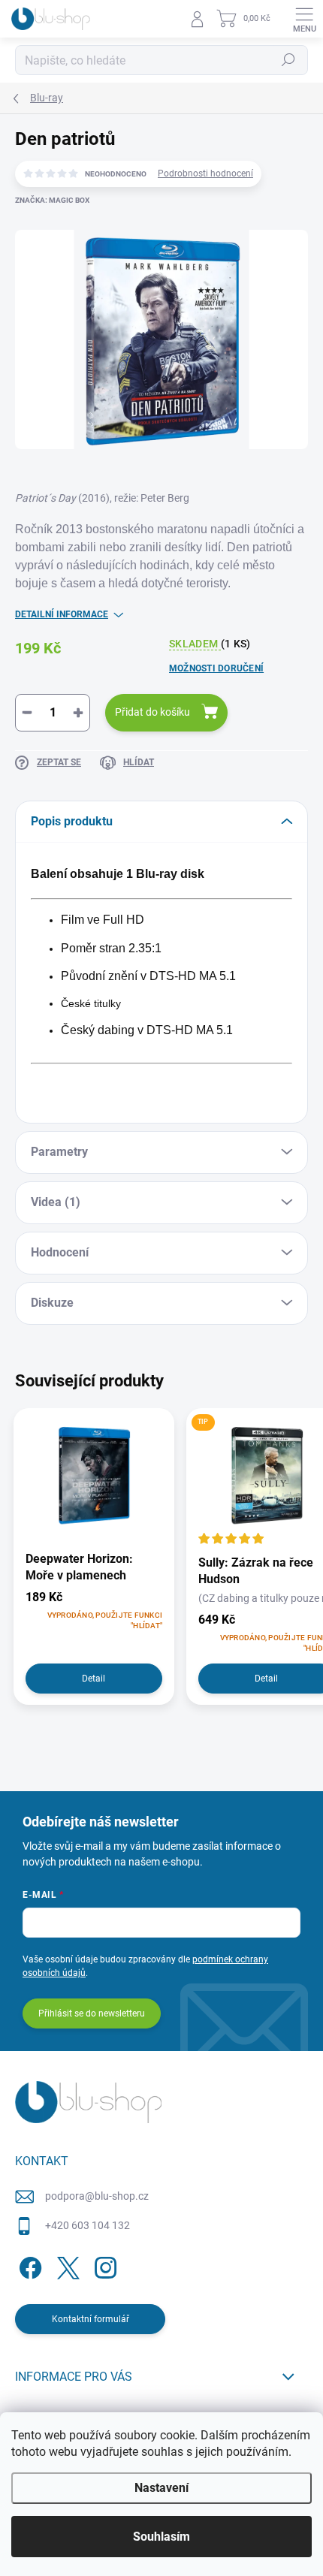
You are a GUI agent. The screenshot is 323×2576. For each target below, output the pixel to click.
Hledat (288, 60)
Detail (94, 1679)
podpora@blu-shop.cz (97, 2196)
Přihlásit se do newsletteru (92, 2013)
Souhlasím (161, 2537)
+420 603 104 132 (88, 2225)
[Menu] (304, 19)
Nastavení (161, 2488)
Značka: (52, 200)
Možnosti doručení (216, 668)
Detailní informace (62, 614)
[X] (66, 2265)
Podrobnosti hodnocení (205, 173)
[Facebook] (28, 2265)
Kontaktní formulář (91, 2319)
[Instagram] (103, 2265)
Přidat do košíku (152, 712)
